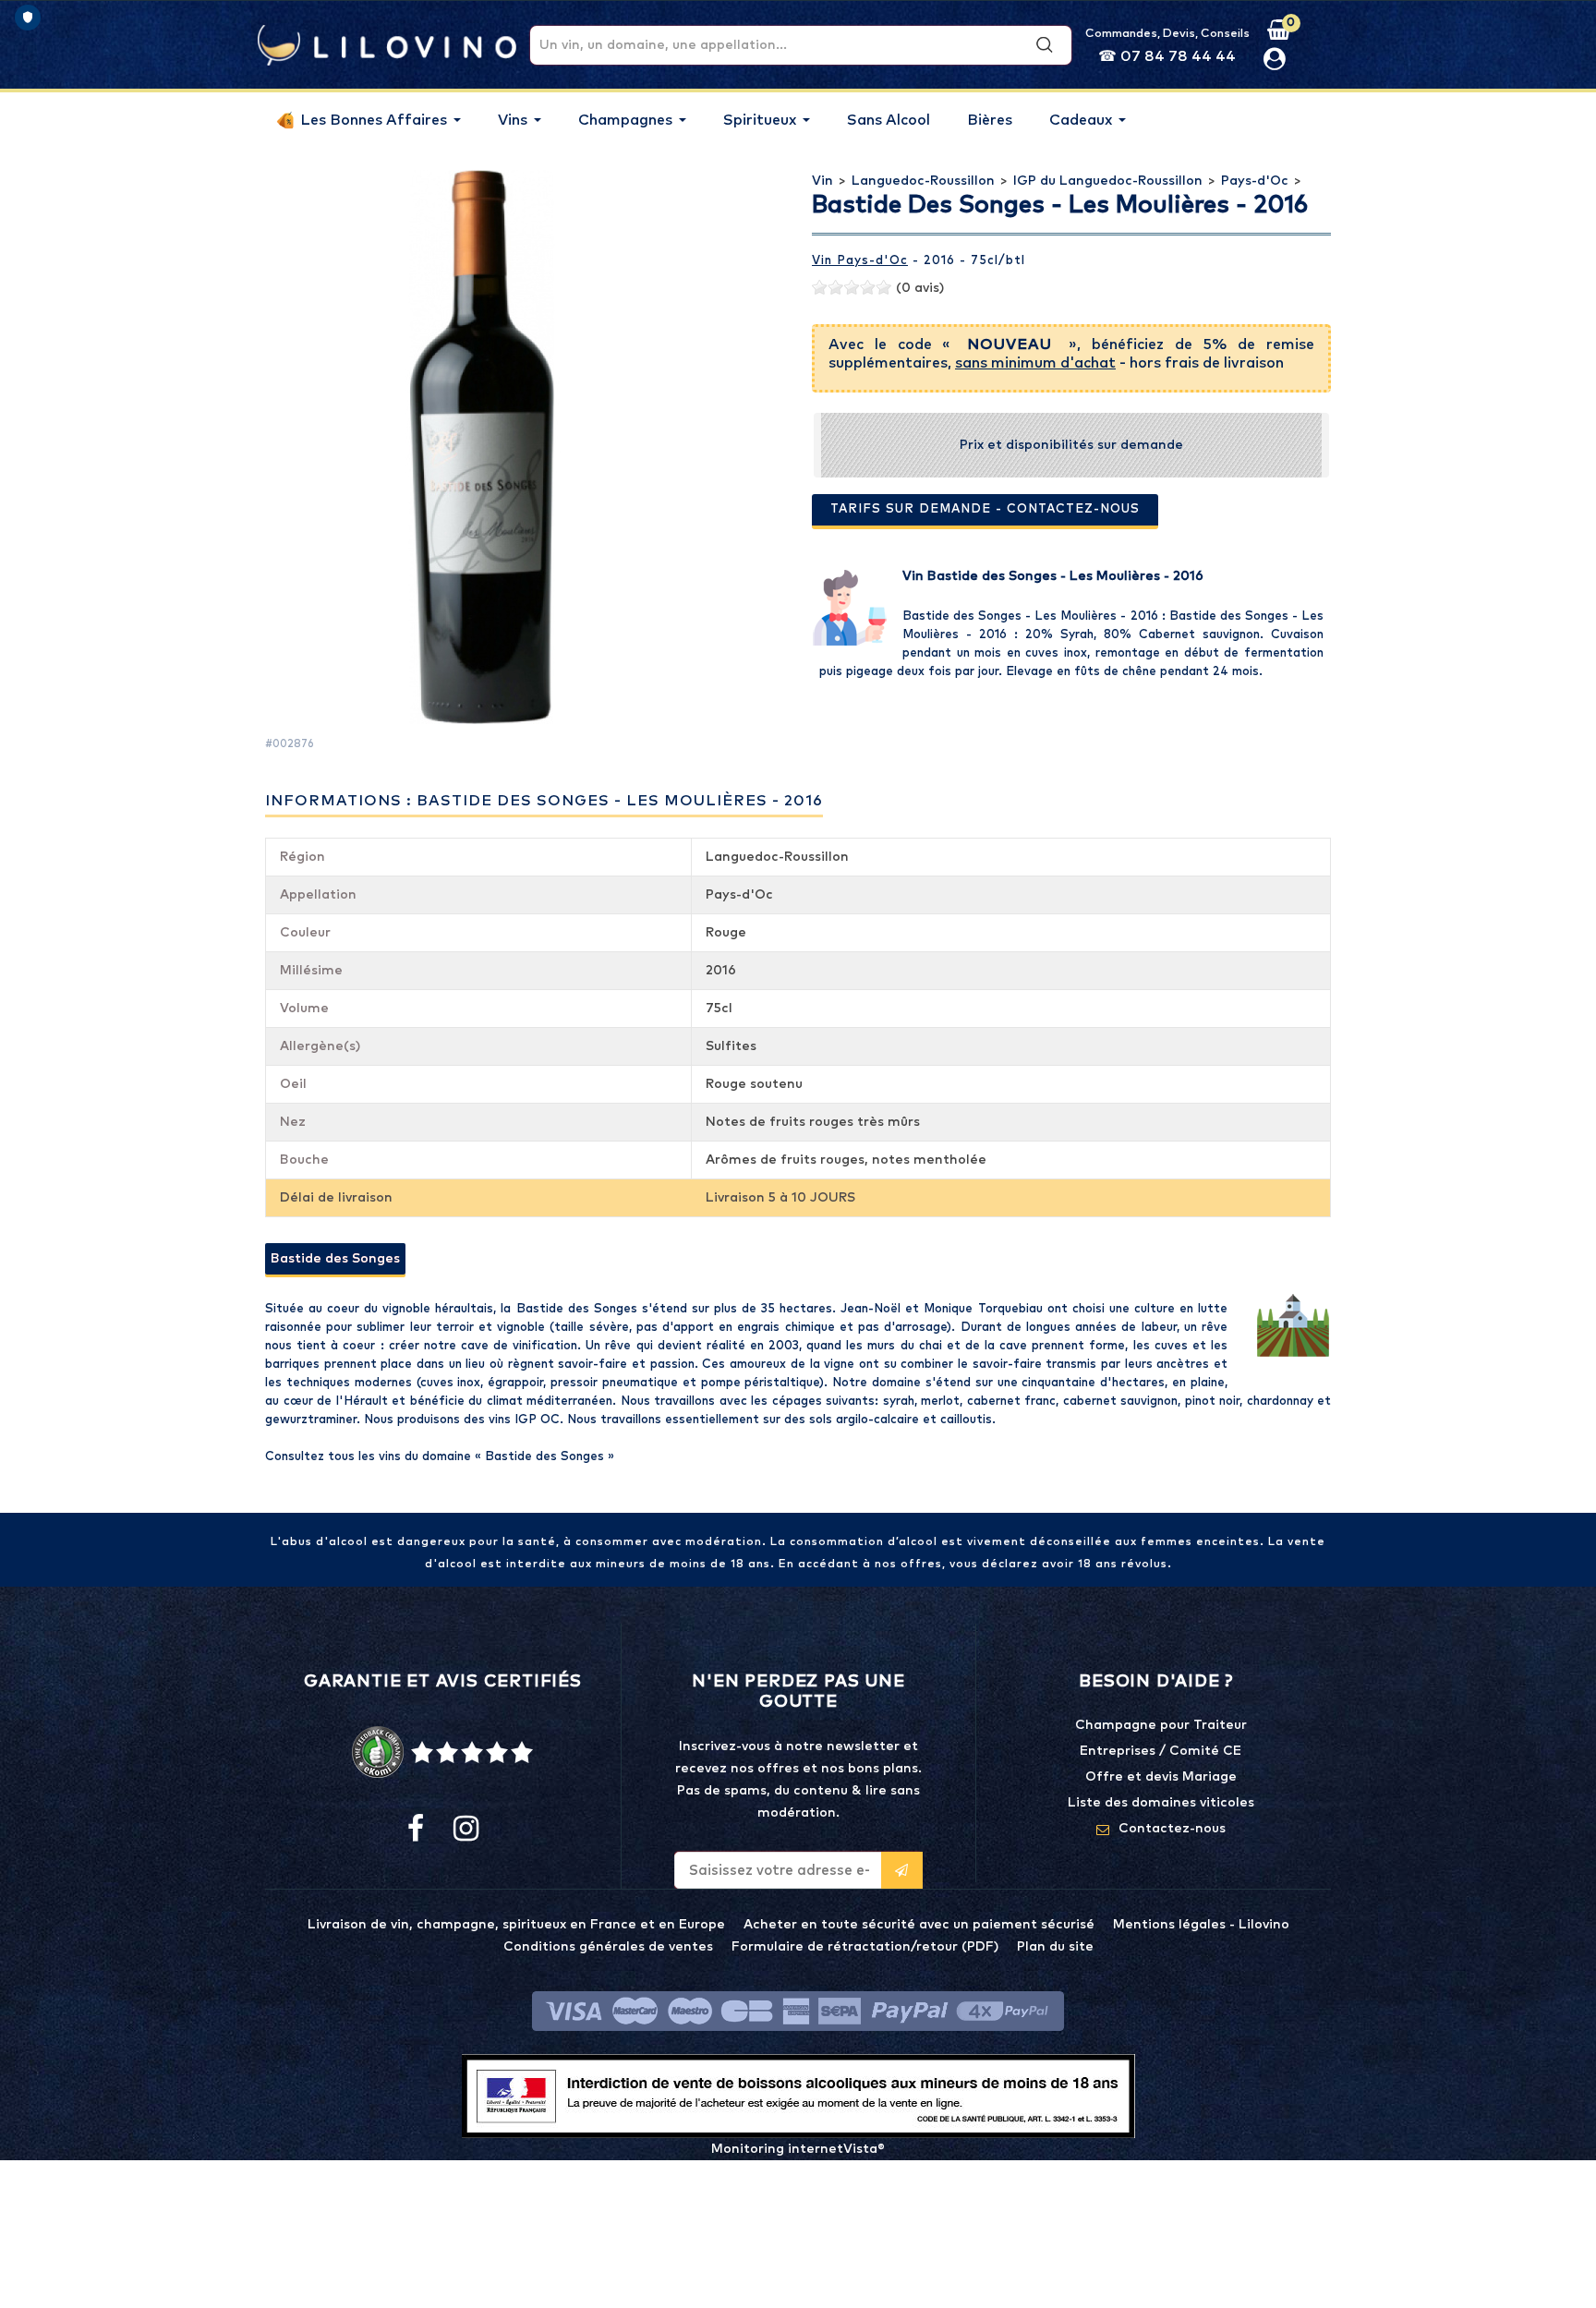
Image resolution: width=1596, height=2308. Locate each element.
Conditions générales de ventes (608, 1947)
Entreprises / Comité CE (1161, 1751)
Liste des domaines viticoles (1161, 1803)
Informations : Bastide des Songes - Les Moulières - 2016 (544, 801)
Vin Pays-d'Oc (860, 261)
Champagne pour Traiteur (1161, 1725)
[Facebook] (416, 1830)
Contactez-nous (1172, 1829)
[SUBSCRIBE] (902, 1870)
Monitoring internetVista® (798, 2149)
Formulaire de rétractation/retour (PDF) (865, 1947)
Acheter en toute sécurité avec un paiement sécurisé (919, 1925)
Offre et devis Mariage (1161, 1777)
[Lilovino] (387, 44)
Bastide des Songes (335, 1259)
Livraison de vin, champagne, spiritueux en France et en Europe (516, 1925)
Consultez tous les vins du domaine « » (440, 1457)
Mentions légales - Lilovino (1201, 1925)
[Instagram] (465, 1830)
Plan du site (1055, 1947)
